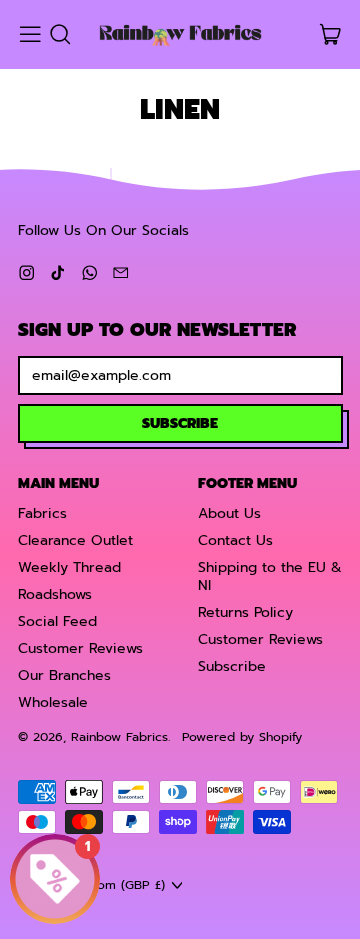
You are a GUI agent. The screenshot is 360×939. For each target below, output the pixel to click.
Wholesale (53, 702)
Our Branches (64, 675)
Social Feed (57, 621)
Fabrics (42, 513)
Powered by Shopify (242, 736)
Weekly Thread (69, 567)
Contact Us (235, 540)
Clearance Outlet (75, 540)
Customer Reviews (80, 648)
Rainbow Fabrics (119, 736)
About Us (229, 513)
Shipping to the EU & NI (270, 576)
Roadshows (55, 594)
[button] (59, 34)
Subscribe (232, 666)
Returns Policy (245, 612)
